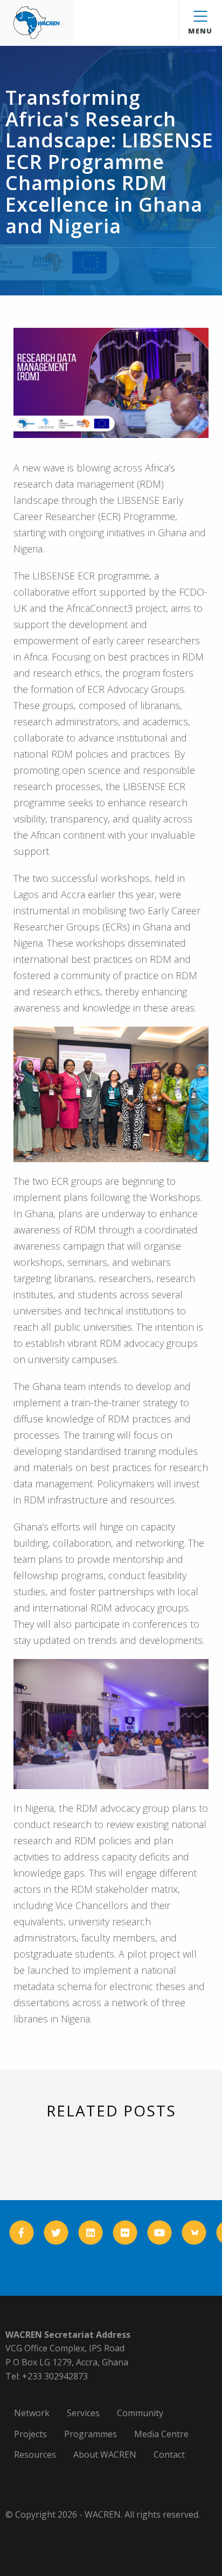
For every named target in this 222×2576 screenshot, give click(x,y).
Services (83, 2413)
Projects (30, 2434)
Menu (200, 31)
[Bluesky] (194, 2233)
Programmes (91, 2434)
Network (32, 2413)
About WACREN (105, 2454)
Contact (169, 2454)
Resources (35, 2454)
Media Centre (161, 2434)
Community (140, 2413)
